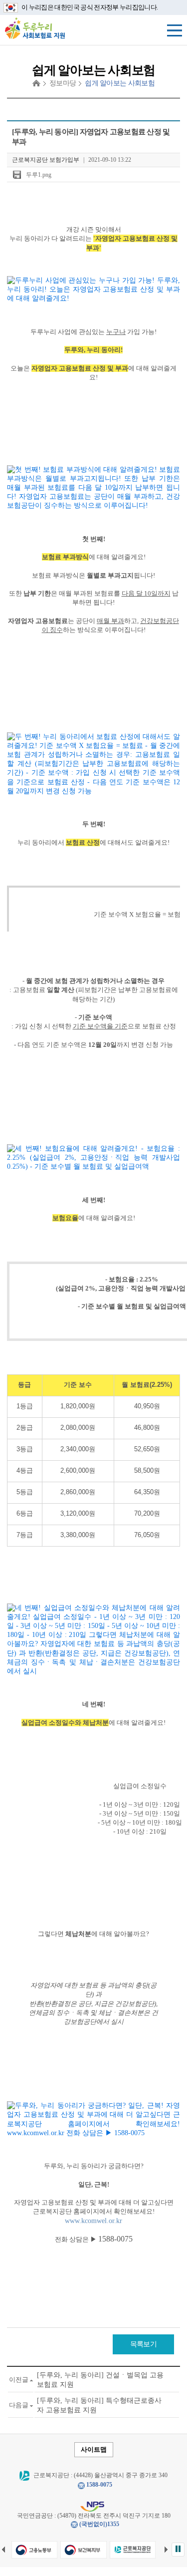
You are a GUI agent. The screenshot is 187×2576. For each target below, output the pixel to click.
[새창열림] (34, 2550)
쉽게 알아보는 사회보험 (120, 83)
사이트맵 (94, 2449)
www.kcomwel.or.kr (93, 2221)
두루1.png (39, 175)
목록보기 (143, 2344)
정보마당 (63, 83)
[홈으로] (36, 83)
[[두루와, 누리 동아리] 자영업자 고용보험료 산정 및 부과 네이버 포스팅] (93, 290)
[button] (178, 2550)
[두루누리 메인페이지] (35, 28)
